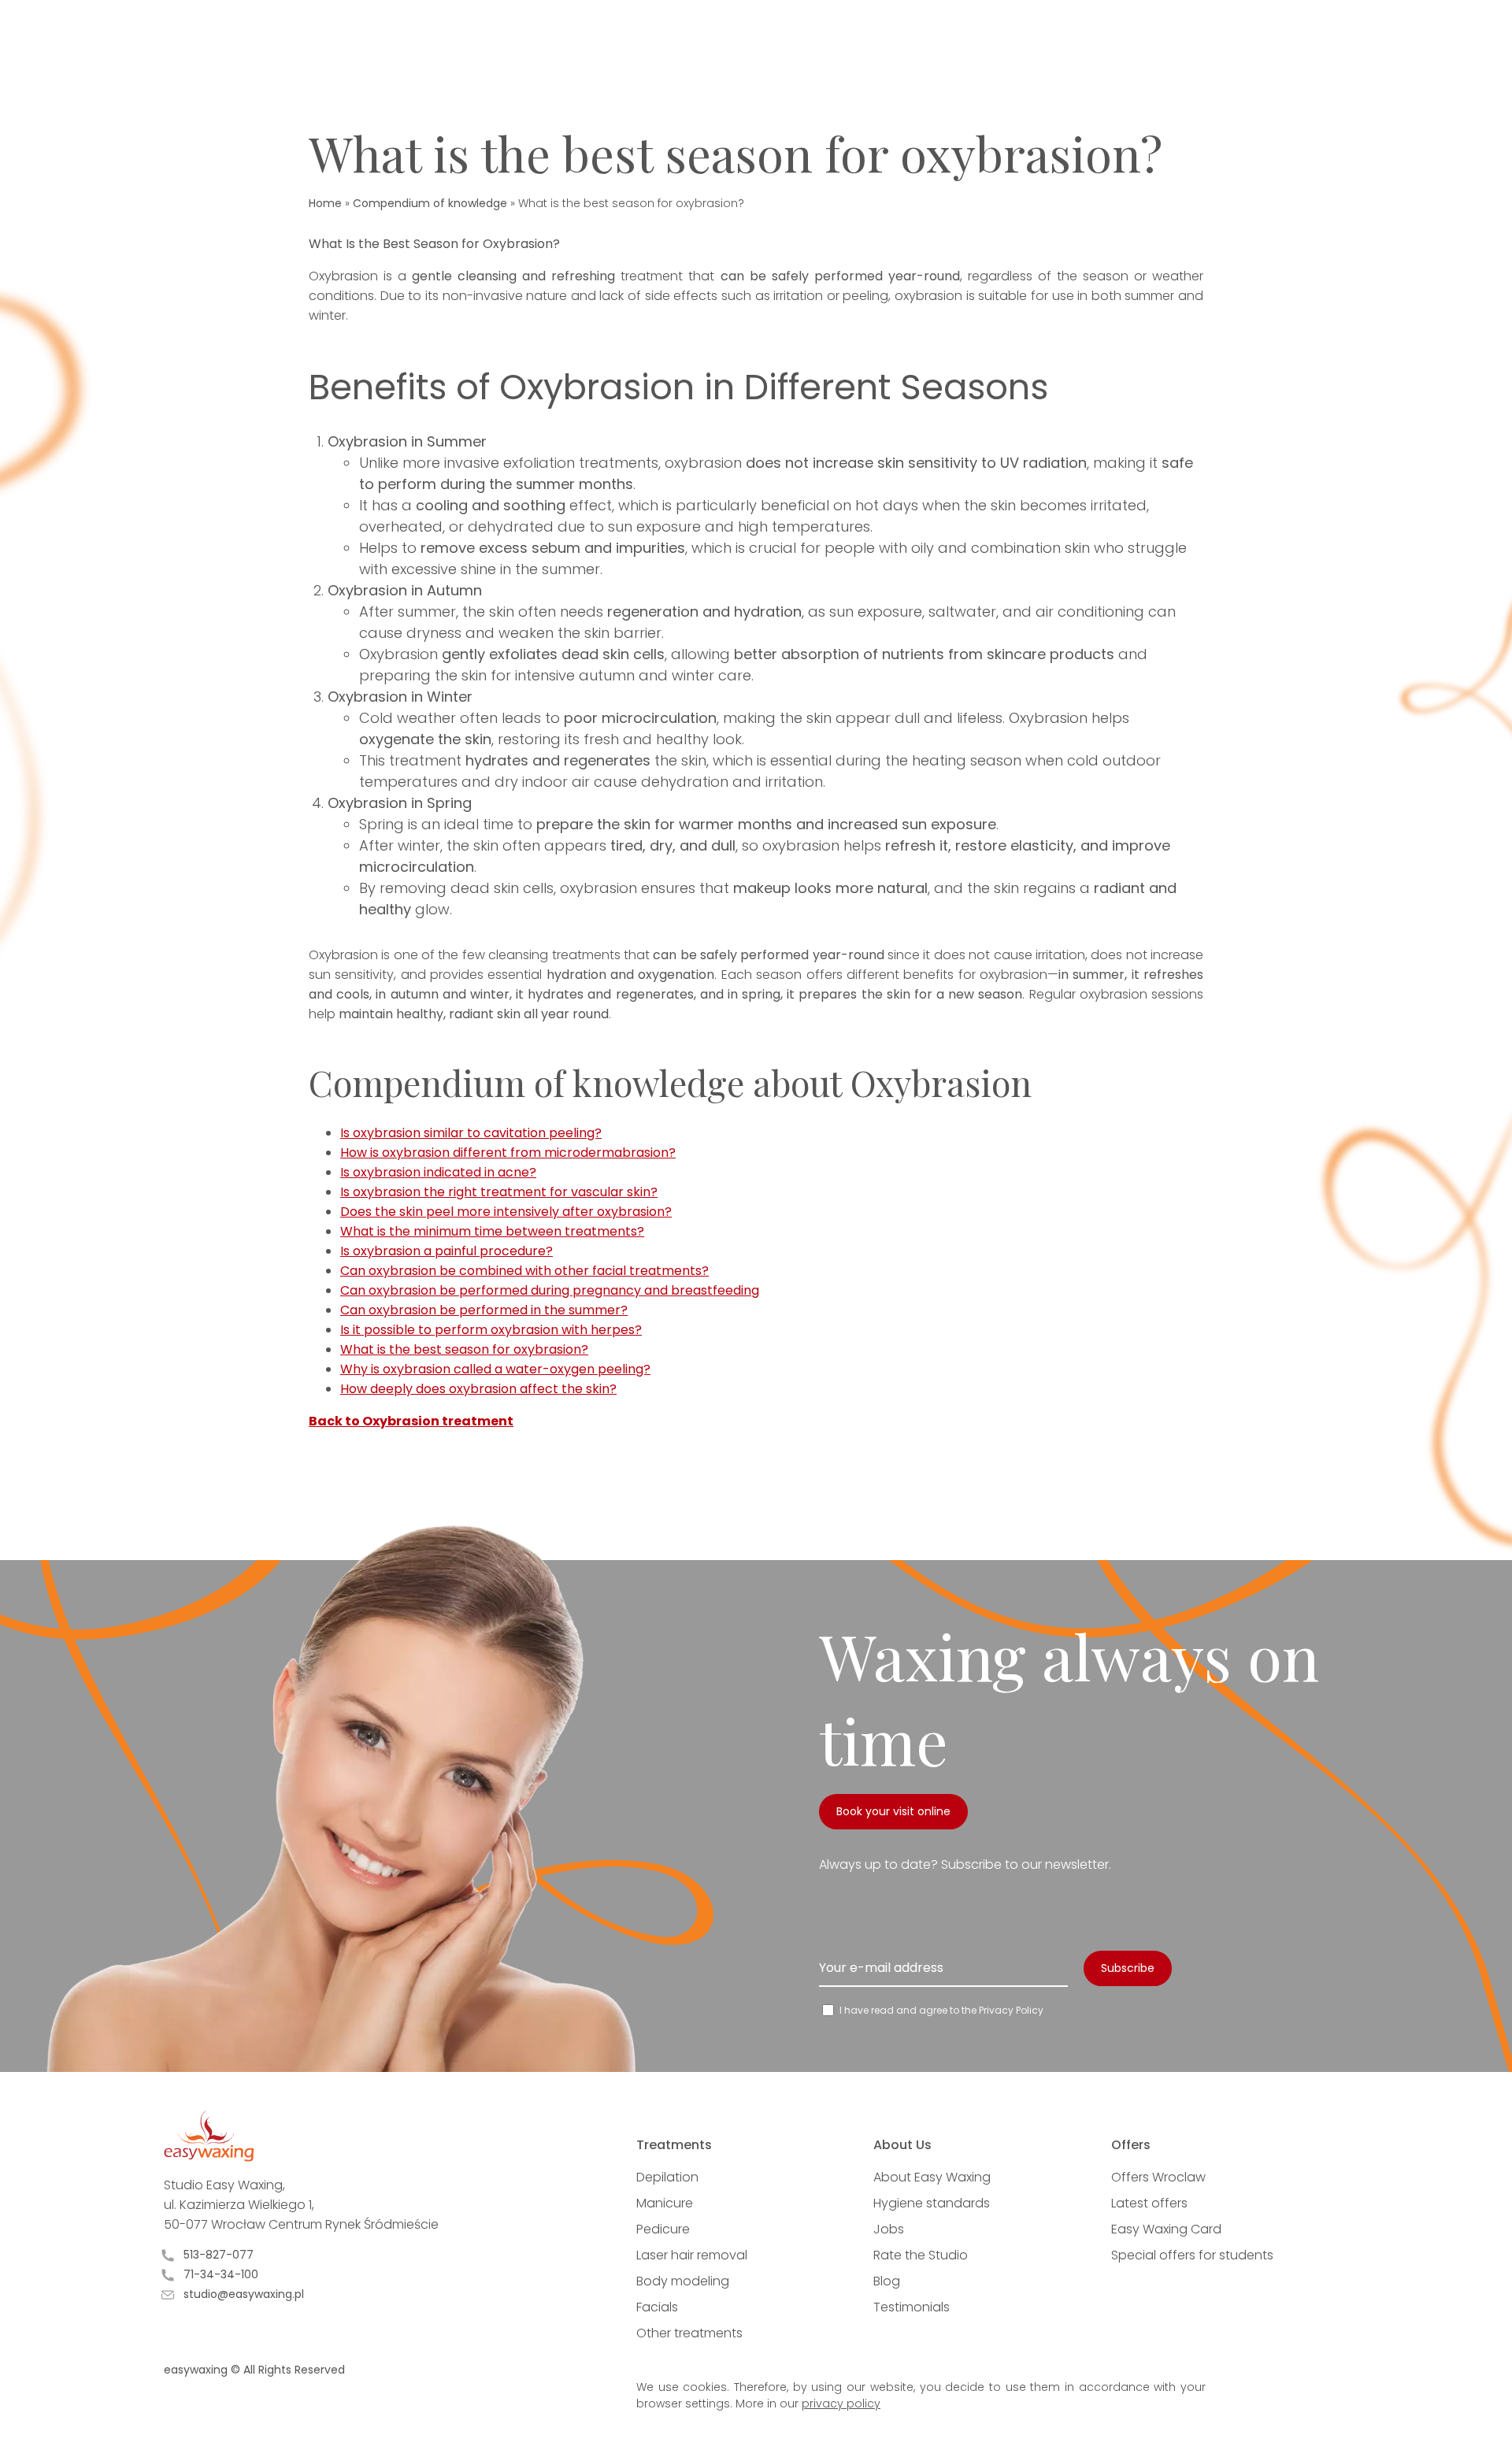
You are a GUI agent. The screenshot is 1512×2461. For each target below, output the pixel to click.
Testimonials (912, 2307)
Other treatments (689, 2333)
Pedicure (663, 2229)
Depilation (667, 2177)
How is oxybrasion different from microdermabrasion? (508, 1153)
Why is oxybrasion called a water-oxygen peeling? (495, 1369)
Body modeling (683, 2281)
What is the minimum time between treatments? (492, 1231)
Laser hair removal (692, 2255)
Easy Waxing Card (1166, 2229)
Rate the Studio (921, 2255)
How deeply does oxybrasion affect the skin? (478, 1389)
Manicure (665, 2203)
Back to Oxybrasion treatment (411, 1421)
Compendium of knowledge (430, 203)
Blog (887, 2281)
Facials (657, 2307)
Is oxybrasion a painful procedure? (447, 1251)
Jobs (889, 2229)
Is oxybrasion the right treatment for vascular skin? (499, 1192)
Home (325, 203)
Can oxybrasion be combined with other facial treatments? (524, 1271)
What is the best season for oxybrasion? (464, 1349)
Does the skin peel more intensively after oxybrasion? (506, 1212)
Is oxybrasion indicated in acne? (438, 1172)
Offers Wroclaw (1158, 2177)
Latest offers (1149, 2203)
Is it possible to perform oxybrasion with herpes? (491, 1330)
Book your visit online (893, 1811)
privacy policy (841, 2404)
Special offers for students (1192, 2255)
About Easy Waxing (932, 2177)
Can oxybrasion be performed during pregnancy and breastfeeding (550, 1290)
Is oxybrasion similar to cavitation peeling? (471, 1133)
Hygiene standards (932, 2203)
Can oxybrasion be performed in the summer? (484, 1310)
